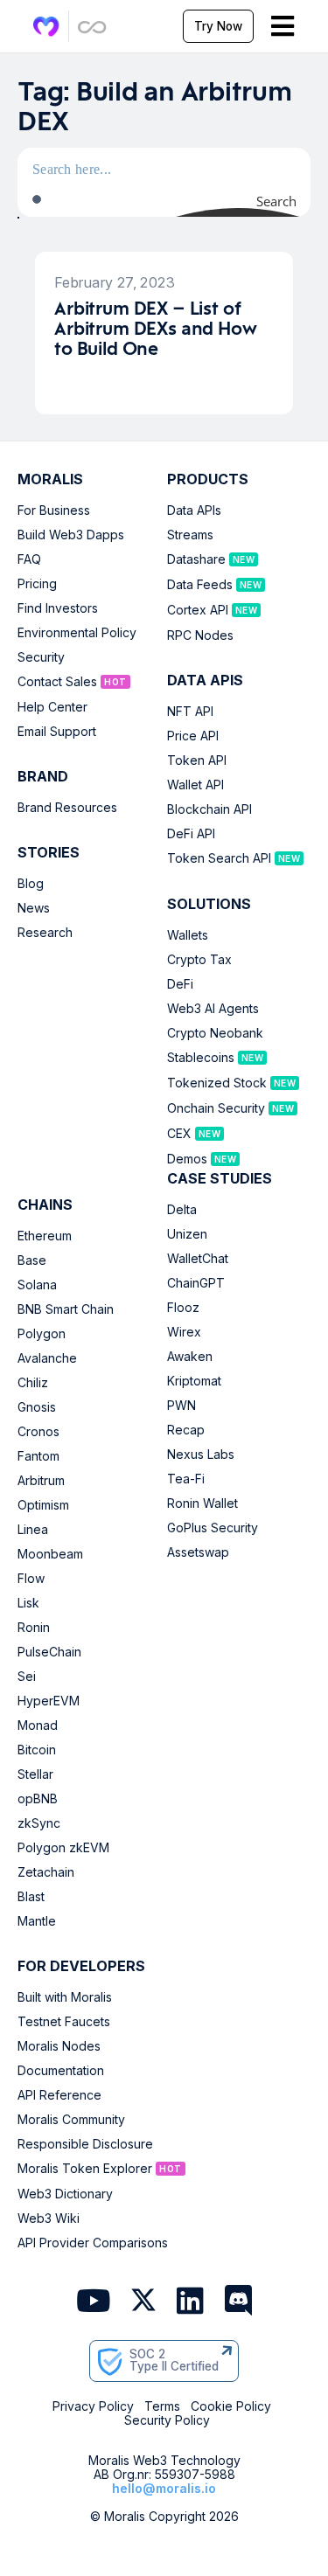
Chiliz (33, 1383)
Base (32, 1260)
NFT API (190, 712)
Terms (162, 2406)
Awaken (190, 1357)
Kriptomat (194, 1381)
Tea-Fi (186, 1479)
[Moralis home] (46, 27)
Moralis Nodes (59, 2046)
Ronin (34, 1628)
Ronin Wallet (202, 1503)
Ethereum (45, 1236)
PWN (181, 1406)
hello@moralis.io (164, 2488)
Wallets (188, 935)
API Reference (59, 2095)
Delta (182, 1210)
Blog (31, 884)
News (34, 908)
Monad (38, 1725)
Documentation (61, 2071)
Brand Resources (67, 808)
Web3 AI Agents (213, 1009)
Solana (37, 1285)
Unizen (187, 1234)
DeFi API (191, 834)
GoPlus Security (213, 1528)
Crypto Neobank (215, 1033)
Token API (197, 760)
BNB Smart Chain (66, 1309)
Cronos (38, 1432)
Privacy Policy (93, 2406)
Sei (27, 1677)
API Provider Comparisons (93, 2243)
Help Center (52, 707)
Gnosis (37, 1407)
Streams (190, 535)
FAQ (29, 559)
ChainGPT (196, 1283)
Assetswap (198, 1552)
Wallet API (195, 785)
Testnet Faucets (64, 2022)
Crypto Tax (199, 960)
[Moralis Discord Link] (238, 2302)
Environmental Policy (77, 633)
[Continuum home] (93, 27)
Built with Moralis (65, 1997)
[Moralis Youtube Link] (93, 2302)
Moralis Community (71, 2120)
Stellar (35, 1774)
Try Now (218, 26)
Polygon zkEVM (63, 1848)
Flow (31, 1579)
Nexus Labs (201, 1455)
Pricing (37, 584)
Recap (186, 1430)
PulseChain (49, 1652)
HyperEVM (49, 1701)
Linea (33, 1530)
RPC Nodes (200, 635)
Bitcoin (37, 1750)
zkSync (39, 1823)
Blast (31, 1897)
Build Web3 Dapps (71, 535)
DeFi (180, 984)
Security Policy (167, 2420)
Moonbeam (50, 1554)
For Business (54, 510)
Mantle (37, 1921)
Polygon (42, 1334)
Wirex (184, 1332)
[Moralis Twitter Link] (143, 2303)
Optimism (43, 1505)
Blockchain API (209, 809)
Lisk (28, 1603)
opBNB (38, 1799)
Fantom (38, 1456)
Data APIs (194, 510)
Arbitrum (41, 1481)
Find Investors (58, 608)
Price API (193, 736)
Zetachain (46, 1872)
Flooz (183, 1308)
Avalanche (47, 1358)
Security (41, 657)
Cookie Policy (231, 2406)
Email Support (57, 732)
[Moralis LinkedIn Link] (190, 2302)
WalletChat (198, 1259)
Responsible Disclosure (85, 2144)
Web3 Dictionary (65, 2194)
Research (45, 933)
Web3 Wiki (49, 2218)
